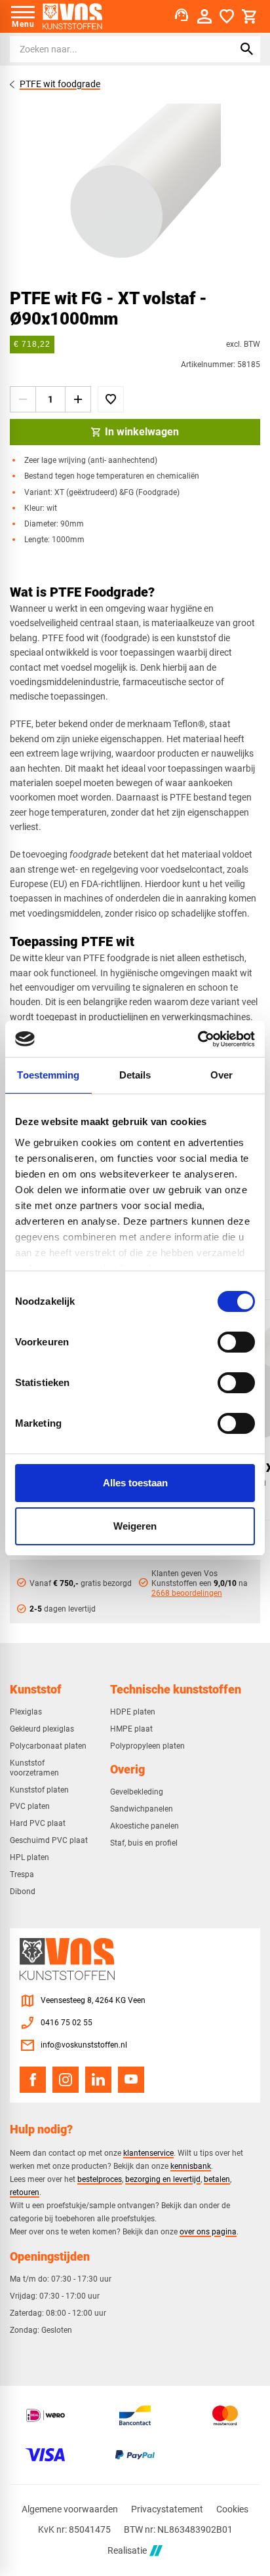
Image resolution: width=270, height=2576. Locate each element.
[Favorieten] (227, 16)
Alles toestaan (135, 1483)
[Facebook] (33, 2080)
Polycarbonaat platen (48, 1746)
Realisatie (127, 2550)
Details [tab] (135, 1075)
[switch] (236, 1342)
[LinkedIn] (98, 2080)
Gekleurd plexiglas (42, 1729)
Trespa (22, 1874)
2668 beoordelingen (187, 1593)
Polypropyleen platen (147, 1746)
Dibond (23, 1892)
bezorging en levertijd (163, 2179)
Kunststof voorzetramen (34, 1768)
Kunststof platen (39, 1790)
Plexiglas (26, 1712)
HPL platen (29, 1857)
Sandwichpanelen (142, 1809)
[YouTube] (131, 2080)
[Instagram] (66, 2080)
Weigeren (135, 1526)
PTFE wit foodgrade (60, 84)
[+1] (78, 399)
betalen (217, 2179)
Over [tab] (222, 1075)
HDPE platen (133, 1712)
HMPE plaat (131, 1729)
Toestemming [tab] (48, 1075)
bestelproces (100, 2179)
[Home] (72, 16)
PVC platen (30, 1806)
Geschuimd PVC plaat (49, 1840)
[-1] (23, 399)
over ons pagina (208, 2231)
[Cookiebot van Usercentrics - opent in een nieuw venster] (198, 1039)
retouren (25, 2192)
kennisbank (191, 2166)
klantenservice (148, 2153)
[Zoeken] (247, 49)
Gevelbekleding (137, 1792)
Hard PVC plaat (38, 1823)
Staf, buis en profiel (144, 1843)
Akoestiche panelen (145, 1826)
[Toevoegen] (111, 399)
